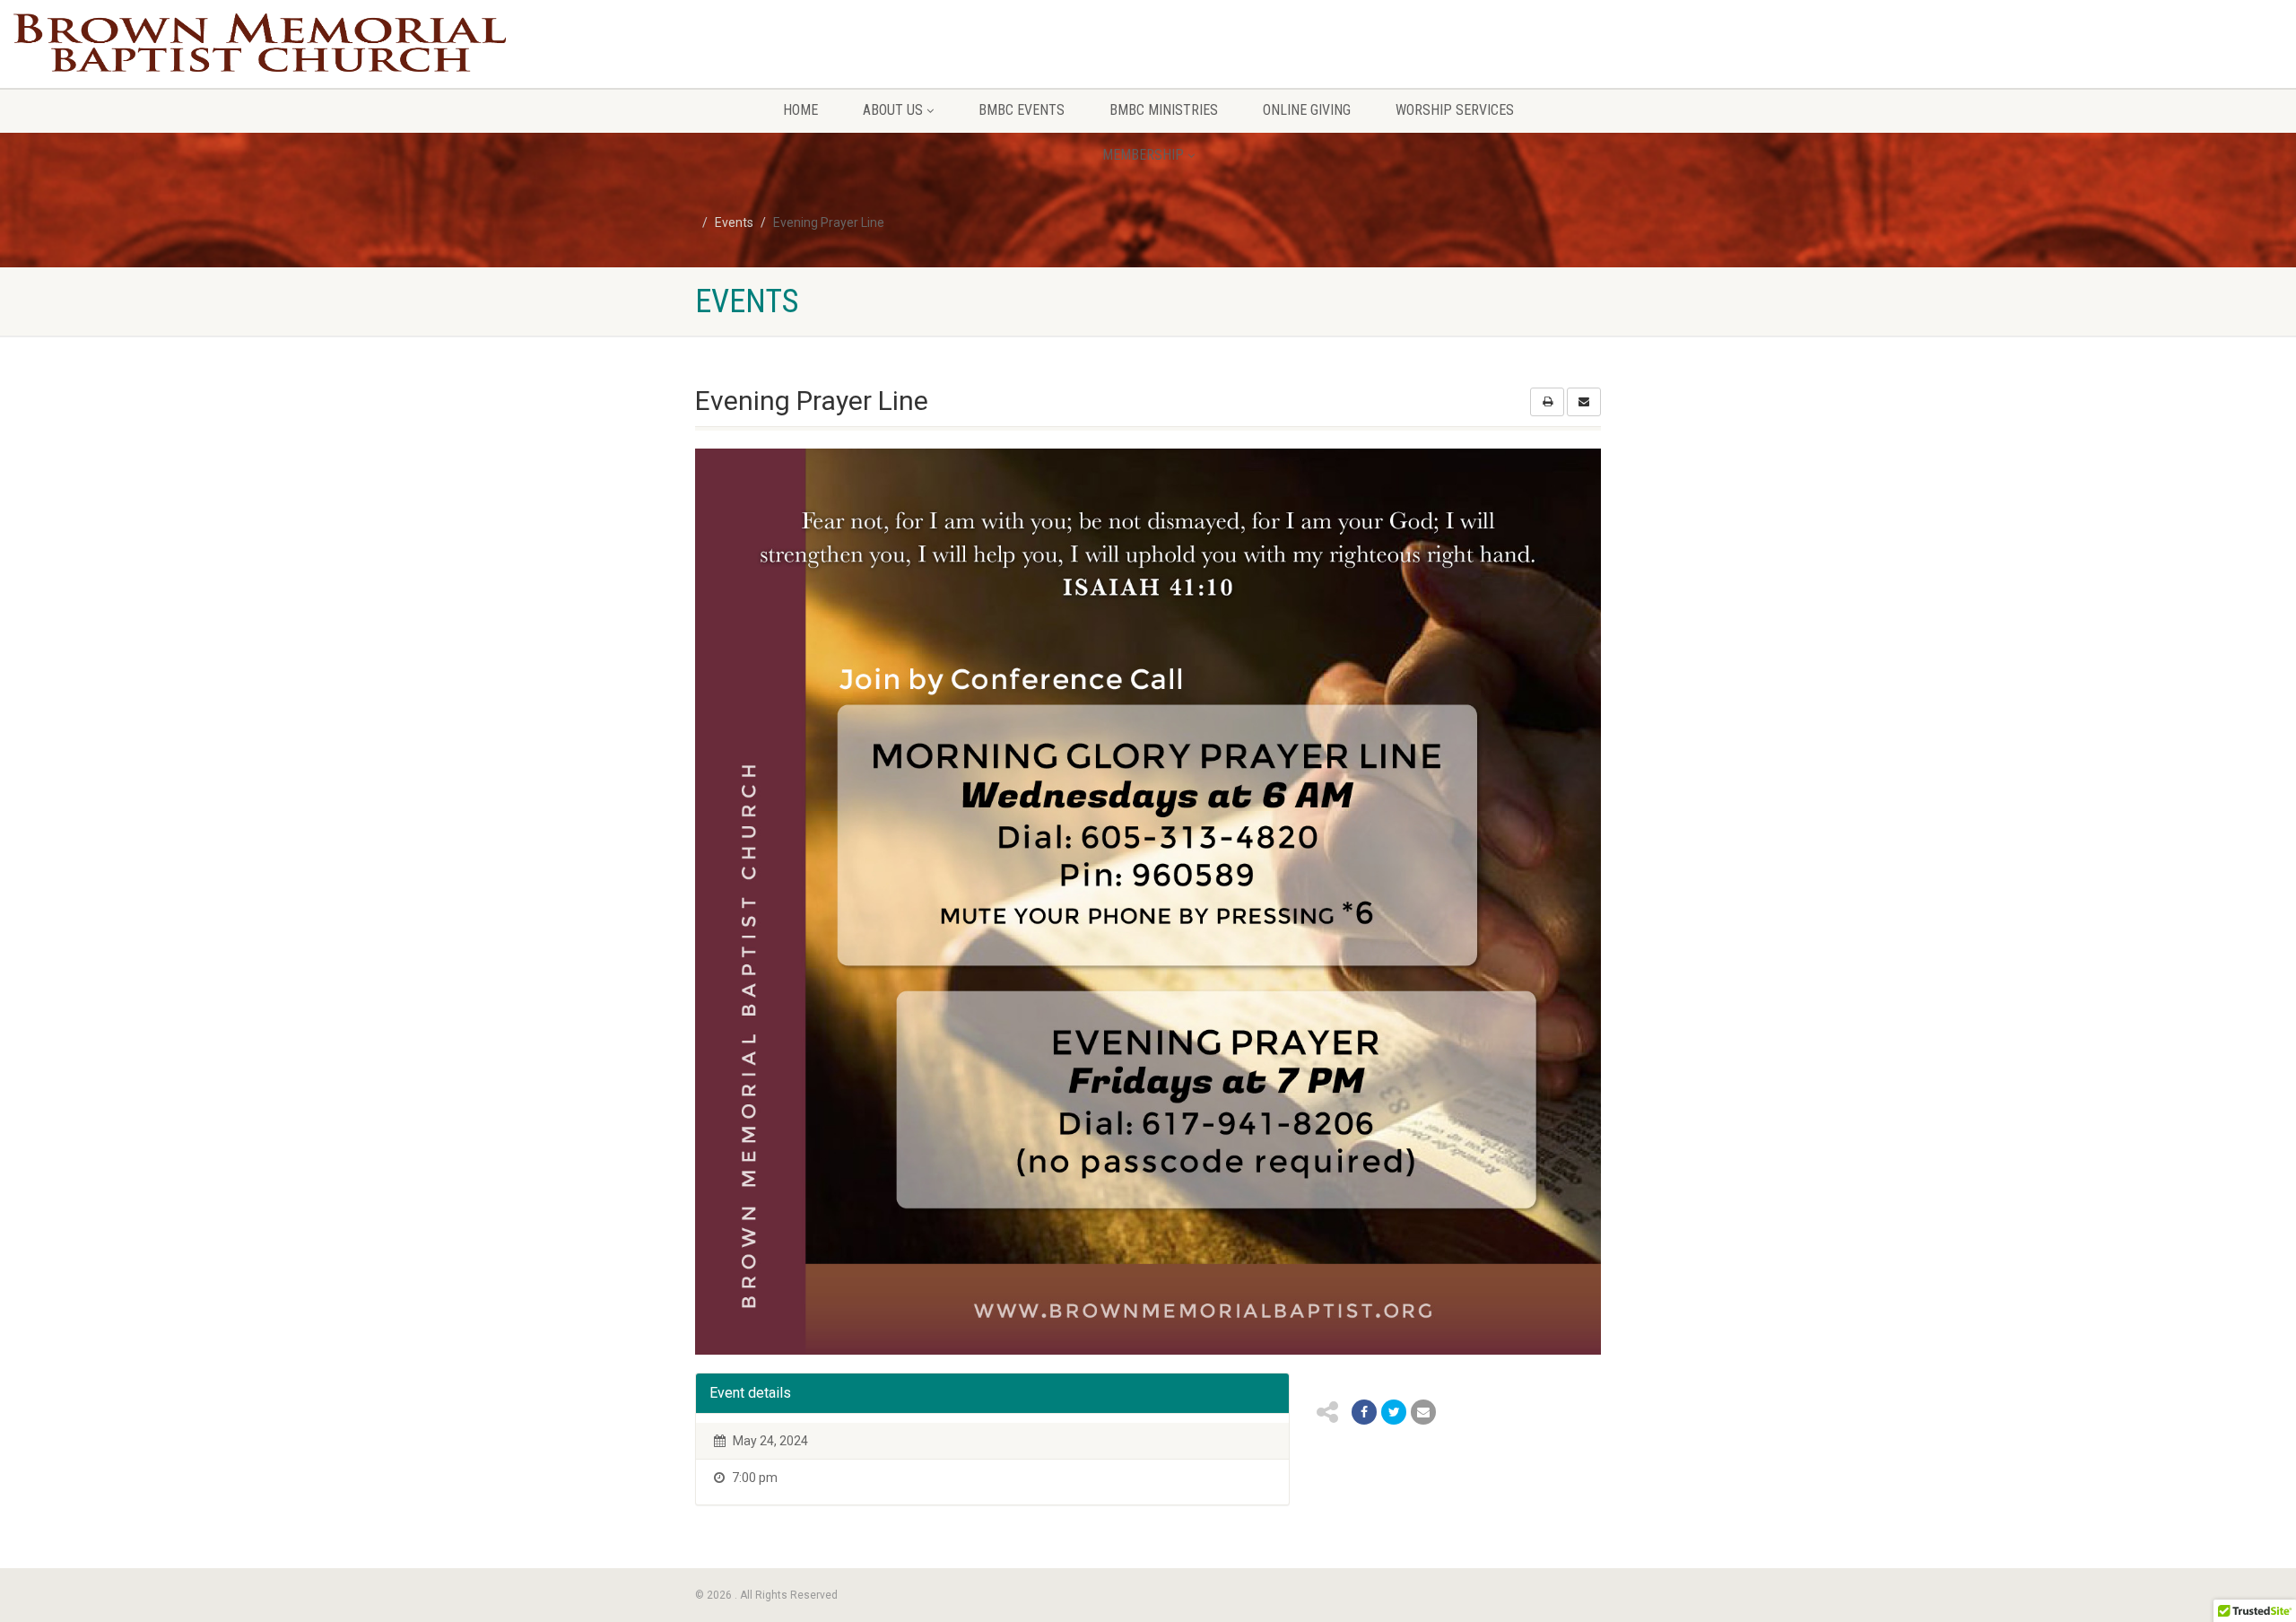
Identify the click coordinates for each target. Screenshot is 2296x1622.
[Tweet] (1394, 1412)
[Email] (1423, 1412)
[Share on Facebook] (1364, 1412)
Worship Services (1455, 110)
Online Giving (1307, 110)
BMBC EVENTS (1022, 110)
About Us (893, 110)
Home (800, 110)
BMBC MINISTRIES (1164, 110)
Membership (1143, 155)
